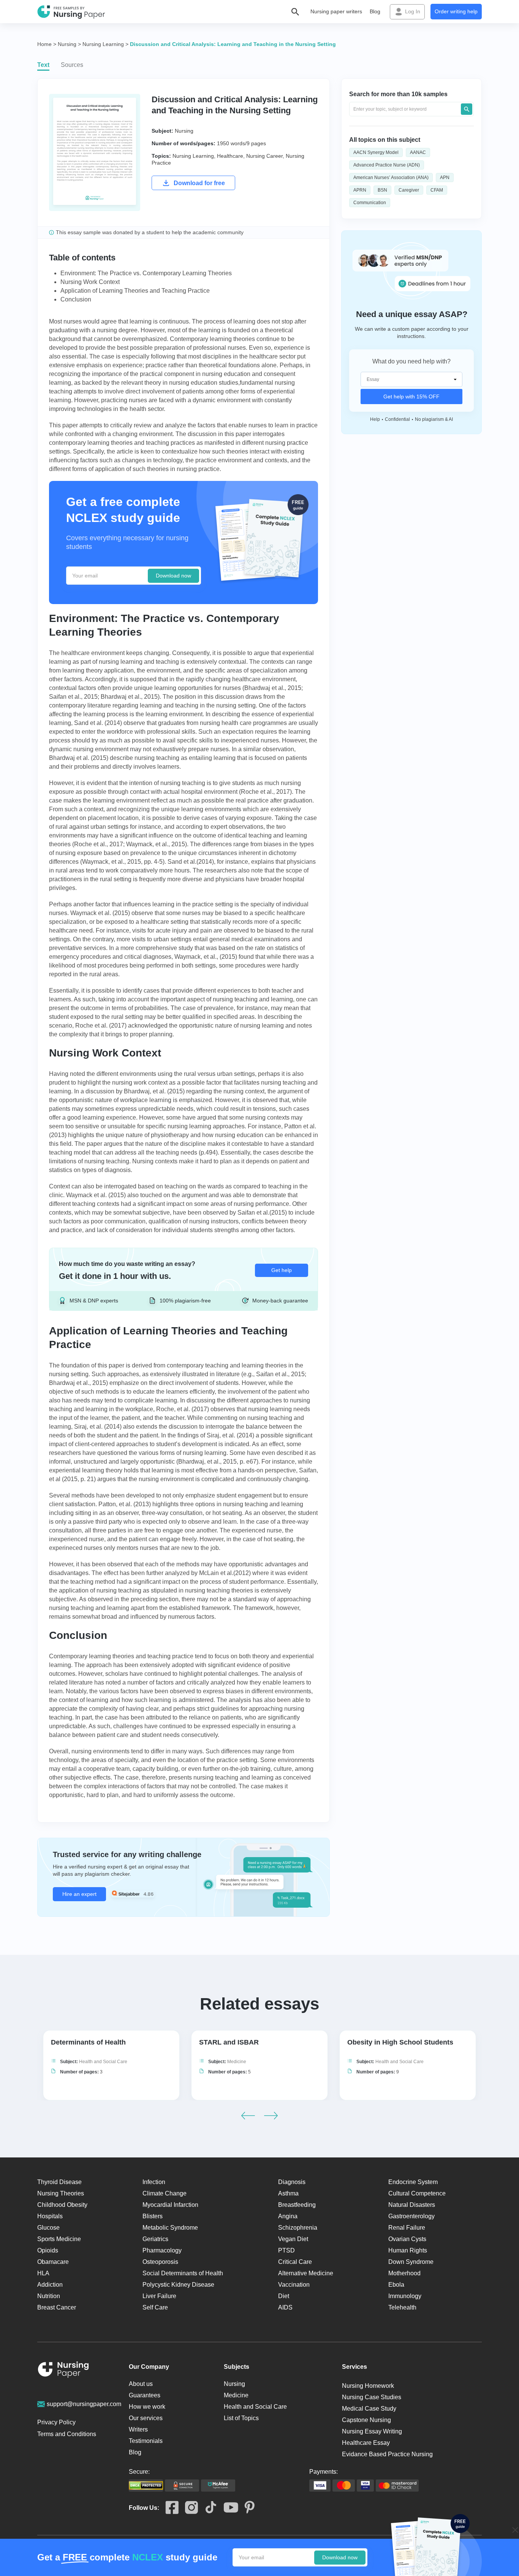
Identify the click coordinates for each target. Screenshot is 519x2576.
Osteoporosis (160, 2262)
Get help (282, 1270)
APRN (360, 190)
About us (141, 2384)
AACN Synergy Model (376, 152)
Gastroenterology (411, 2216)
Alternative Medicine (306, 2273)
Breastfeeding (297, 2205)
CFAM (437, 190)
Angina (288, 2216)
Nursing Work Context (90, 282)
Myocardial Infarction (170, 2205)
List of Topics (241, 2418)
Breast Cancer (57, 2307)
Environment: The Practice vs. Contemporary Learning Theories (146, 273)
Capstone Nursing (366, 2420)
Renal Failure (407, 2228)
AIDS (285, 2307)
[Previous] (248, 2116)
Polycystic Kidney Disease (178, 2285)
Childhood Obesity (62, 2205)
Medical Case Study (369, 2409)
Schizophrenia (298, 2228)
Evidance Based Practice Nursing (387, 2454)
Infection (154, 2182)
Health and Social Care (103, 2062)
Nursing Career (264, 156)
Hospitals (50, 2216)
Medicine (237, 2062)
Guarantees (145, 2395)
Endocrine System (413, 2182)
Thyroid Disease (59, 2182)
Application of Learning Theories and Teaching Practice (135, 291)
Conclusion (76, 299)
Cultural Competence (417, 2193)
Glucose (48, 2228)
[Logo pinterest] (246, 2508)
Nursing (184, 131)
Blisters (153, 2216)
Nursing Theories (61, 2193)
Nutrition (49, 2296)
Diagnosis (292, 2182)
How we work (147, 2407)
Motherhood (404, 2273)
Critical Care (295, 2262)
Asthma (288, 2193)
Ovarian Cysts (407, 2239)
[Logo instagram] (188, 2508)
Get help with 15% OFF (411, 397)
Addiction (50, 2285)
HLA (43, 2273)
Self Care (155, 2307)
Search (467, 109)
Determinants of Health (88, 2042)
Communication (370, 203)
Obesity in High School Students (400, 2042)
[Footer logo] (63, 2371)
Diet (284, 2296)
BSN (382, 190)
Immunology (405, 2296)
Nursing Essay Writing (372, 2431)
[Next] (271, 2116)
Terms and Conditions (67, 2434)
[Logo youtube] (228, 2508)
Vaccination (294, 2285)
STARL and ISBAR (229, 2042)
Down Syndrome (411, 2262)
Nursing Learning (193, 156)
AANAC (418, 152)
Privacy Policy (56, 2422)
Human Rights (408, 2250)
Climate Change (165, 2193)
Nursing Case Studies (372, 2397)
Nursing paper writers (336, 11)
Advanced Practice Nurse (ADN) (387, 165)
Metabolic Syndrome (170, 2228)
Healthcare (230, 156)
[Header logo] (71, 12)
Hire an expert (79, 1894)
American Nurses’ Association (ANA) (391, 178)
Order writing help (456, 11)
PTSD (286, 2250)
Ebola (396, 2285)
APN (445, 178)
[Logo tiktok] (208, 2508)
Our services (146, 2418)
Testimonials (146, 2441)
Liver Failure (159, 2296)
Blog (375, 11)
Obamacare (53, 2262)
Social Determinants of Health (183, 2273)
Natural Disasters (412, 2205)
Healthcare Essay (366, 2443)
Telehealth (402, 2307)
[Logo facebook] (169, 2508)
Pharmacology (162, 2250)
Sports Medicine (59, 2239)
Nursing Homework (368, 2386)
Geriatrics (155, 2239)
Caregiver (409, 190)
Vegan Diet (293, 2239)
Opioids (48, 2250)
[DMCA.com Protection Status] (146, 2486)
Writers (138, 2429)
